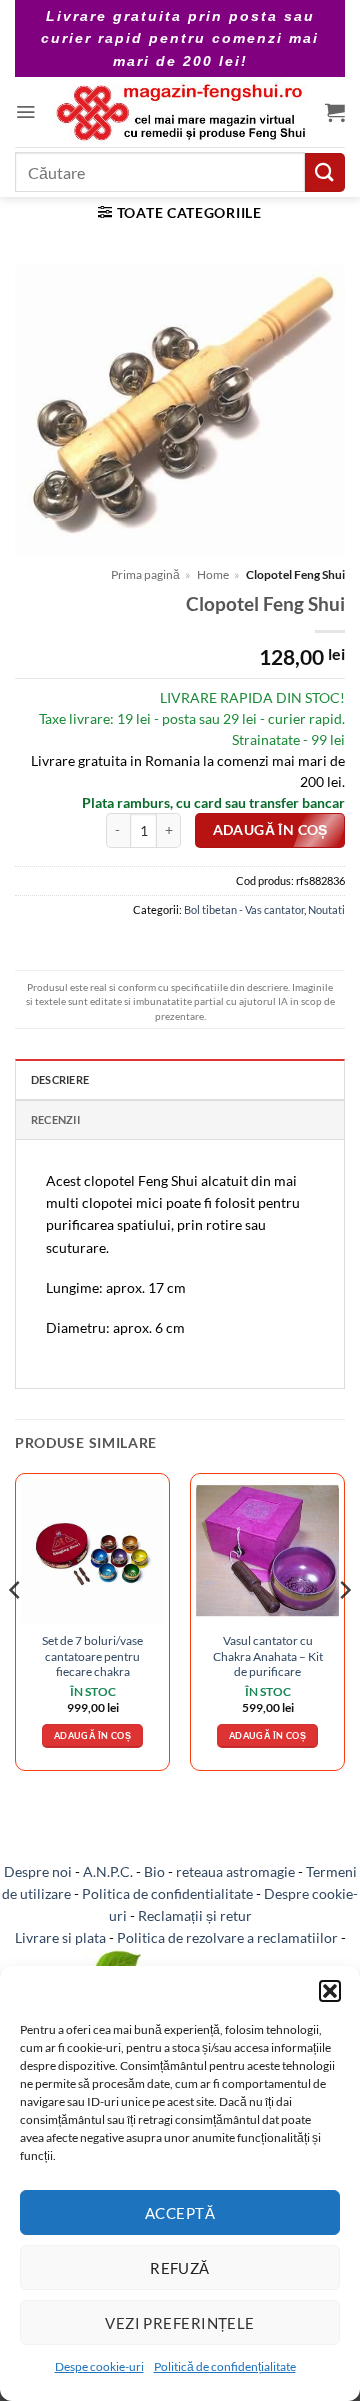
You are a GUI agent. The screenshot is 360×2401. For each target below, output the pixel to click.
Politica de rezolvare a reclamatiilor (227, 1937)
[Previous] (16, 1629)
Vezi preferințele (180, 2323)
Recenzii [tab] (55, 1119)
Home (213, 574)
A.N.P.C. (108, 1871)
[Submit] (325, 172)
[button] (330, 1991)
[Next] (344, 1629)
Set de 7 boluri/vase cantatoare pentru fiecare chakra (92, 1656)
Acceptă (180, 2213)
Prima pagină (145, 574)
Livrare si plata (60, 1937)
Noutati (326, 909)
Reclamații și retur (195, 1915)
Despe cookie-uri (99, 2366)
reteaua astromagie (235, 1871)
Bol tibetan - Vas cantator (244, 909)
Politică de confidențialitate (225, 2366)
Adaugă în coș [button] (92, 1735)
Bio (154, 1871)
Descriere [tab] (60, 1079)
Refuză (180, 2268)
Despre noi (38, 1871)
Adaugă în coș (270, 830)
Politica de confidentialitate (167, 1893)
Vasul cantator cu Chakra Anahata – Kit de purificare (268, 1656)
